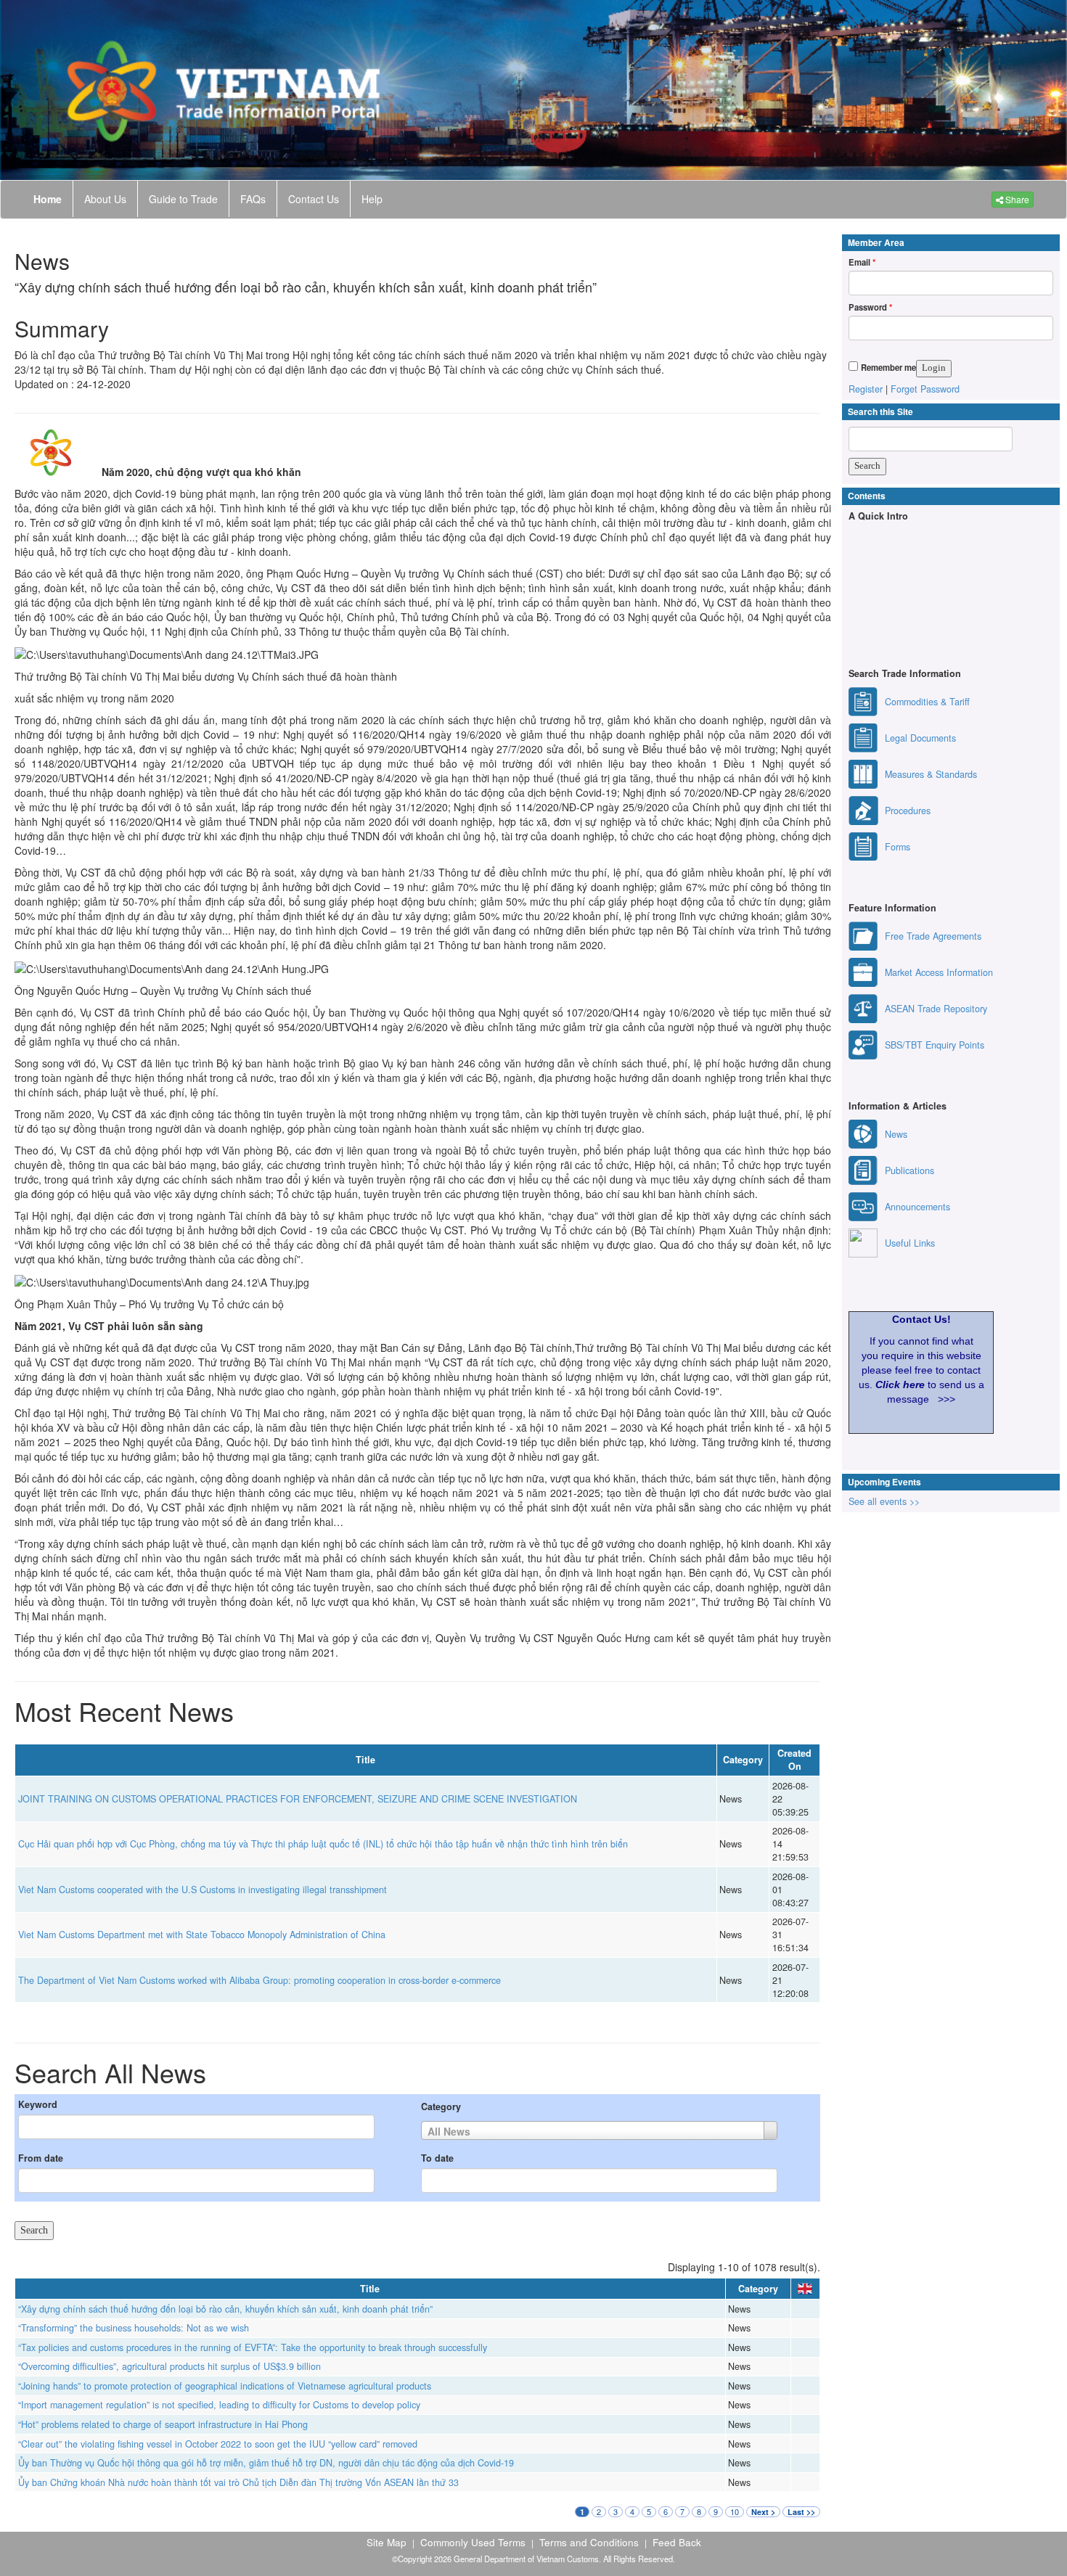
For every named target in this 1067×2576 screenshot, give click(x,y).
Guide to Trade (183, 199)
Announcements (917, 1207)
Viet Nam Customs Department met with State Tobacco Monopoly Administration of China (202, 1935)
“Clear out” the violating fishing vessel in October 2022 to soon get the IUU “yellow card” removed (218, 2444)
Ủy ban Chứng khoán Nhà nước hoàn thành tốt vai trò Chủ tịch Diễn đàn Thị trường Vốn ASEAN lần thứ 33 (238, 2482)
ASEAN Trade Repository (936, 1009)
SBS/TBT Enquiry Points (935, 1045)
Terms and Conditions (589, 2542)
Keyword (38, 2104)
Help (372, 199)
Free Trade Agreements (933, 936)
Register (866, 389)
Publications (909, 1170)
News (896, 1134)
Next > (763, 2512)
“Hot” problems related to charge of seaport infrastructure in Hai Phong (163, 2424)
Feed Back (677, 2542)
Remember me (888, 367)
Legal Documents (920, 738)
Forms (898, 847)
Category (441, 2107)
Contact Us (314, 199)
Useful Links (910, 1243)
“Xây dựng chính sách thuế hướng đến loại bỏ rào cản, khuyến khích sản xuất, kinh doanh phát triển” (225, 2309)
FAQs (253, 199)
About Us (105, 199)
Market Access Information (939, 972)
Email (862, 262)
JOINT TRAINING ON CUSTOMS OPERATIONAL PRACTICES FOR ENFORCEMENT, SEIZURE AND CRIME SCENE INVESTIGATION (298, 1799)
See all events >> (884, 1501)
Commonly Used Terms (473, 2542)
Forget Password (925, 389)
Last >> (801, 2512)
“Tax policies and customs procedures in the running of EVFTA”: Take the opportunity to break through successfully (253, 2347)
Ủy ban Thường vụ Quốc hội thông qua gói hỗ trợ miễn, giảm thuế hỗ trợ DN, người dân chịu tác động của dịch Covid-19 (266, 2463)
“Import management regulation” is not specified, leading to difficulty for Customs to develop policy (219, 2405)
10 (735, 2512)
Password (870, 307)
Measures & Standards (931, 774)
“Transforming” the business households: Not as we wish (134, 2328)
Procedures (908, 811)
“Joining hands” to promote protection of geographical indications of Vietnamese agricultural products (225, 2386)
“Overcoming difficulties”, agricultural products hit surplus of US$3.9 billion (169, 2366)
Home (48, 199)
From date (41, 2158)
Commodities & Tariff (927, 702)
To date (437, 2158)
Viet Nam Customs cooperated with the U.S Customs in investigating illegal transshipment (203, 1890)
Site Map (387, 2542)
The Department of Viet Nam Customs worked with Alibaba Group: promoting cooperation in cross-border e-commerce (259, 1980)
